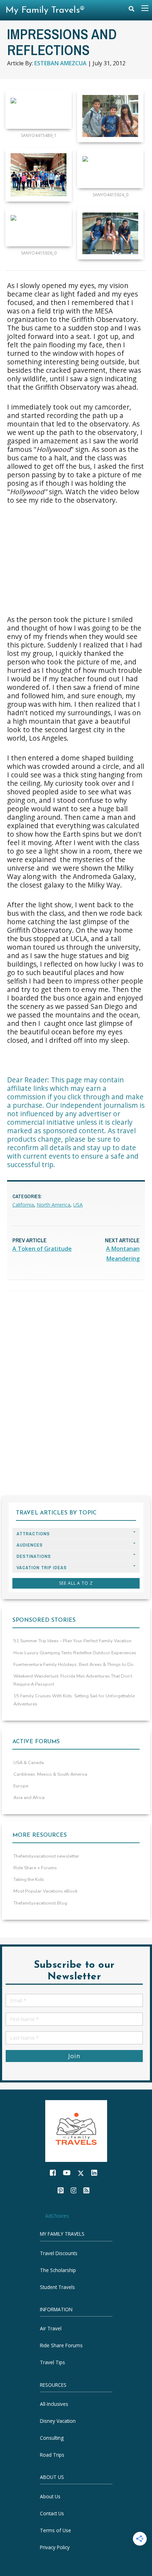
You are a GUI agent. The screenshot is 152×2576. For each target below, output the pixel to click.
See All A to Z (76, 1583)
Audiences (30, 1545)
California (23, 1205)
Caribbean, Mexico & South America (50, 1774)
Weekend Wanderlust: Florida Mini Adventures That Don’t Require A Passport (73, 1680)
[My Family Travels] (76, 2130)
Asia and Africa (29, 1798)
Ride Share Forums (61, 2345)
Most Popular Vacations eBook (45, 1891)
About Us (50, 2496)
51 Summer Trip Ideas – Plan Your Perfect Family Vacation (72, 1641)
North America (54, 1205)
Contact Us (52, 2513)
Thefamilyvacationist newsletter (46, 1856)
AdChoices (57, 2216)
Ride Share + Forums (35, 1868)
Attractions (33, 1534)
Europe (21, 1786)
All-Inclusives (54, 2404)
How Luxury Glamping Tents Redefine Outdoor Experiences (75, 1653)
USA (78, 1205)
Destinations (34, 1556)
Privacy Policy (55, 2547)
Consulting (52, 2438)
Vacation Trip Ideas (42, 1568)
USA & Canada (29, 1763)
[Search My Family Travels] (131, 10)
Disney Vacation (58, 2421)
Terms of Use (55, 2530)
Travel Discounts (59, 2253)
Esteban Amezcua (60, 63)
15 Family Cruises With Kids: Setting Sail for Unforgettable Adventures (74, 1700)
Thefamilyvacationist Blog (40, 1903)
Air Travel (51, 2328)
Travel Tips (52, 2362)
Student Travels (57, 2287)
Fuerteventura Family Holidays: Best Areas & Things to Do (74, 1664)
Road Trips (52, 2455)
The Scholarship (58, 2270)
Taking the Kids (29, 1879)
